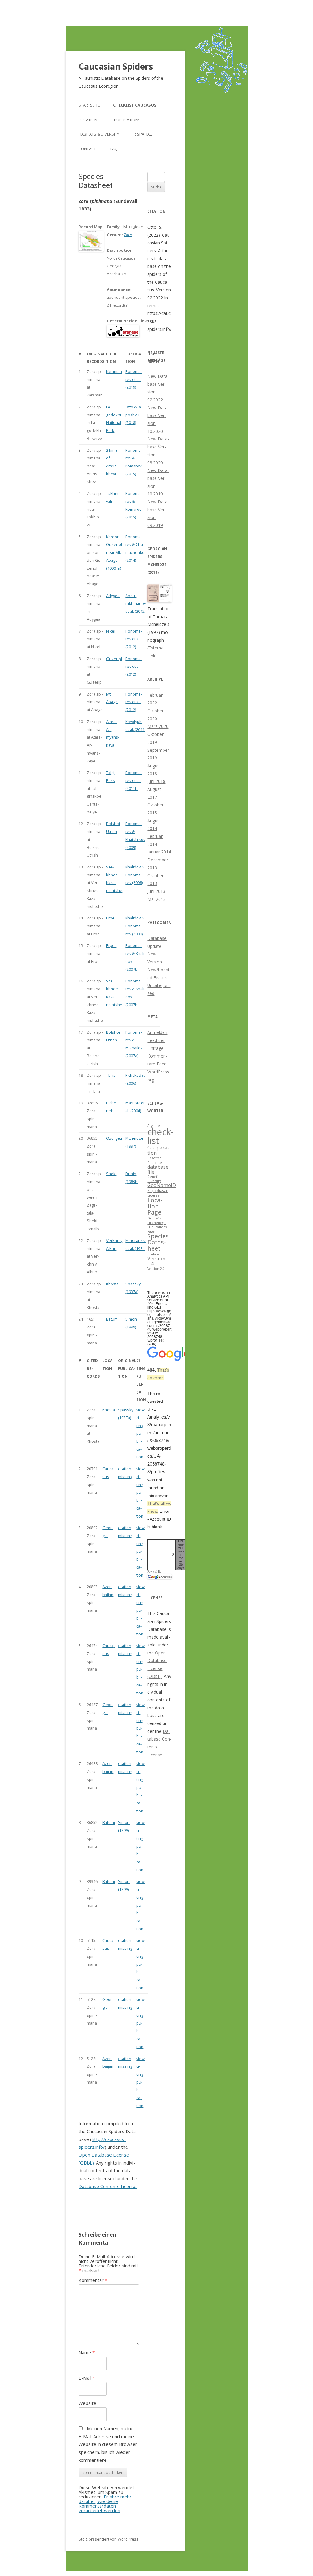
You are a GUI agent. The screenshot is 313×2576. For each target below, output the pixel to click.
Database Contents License (108, 2186)
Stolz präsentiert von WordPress (109, 2539)
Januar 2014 (159, 852)
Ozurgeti (114, 1138)
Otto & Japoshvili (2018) (134, 415)
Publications (127, 120)
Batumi (112, 1319)
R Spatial (143, 134)
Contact (87, 149)
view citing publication (140, 1433)
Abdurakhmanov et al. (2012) (136, 603)
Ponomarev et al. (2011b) (134, 780)
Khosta (112, 1284)
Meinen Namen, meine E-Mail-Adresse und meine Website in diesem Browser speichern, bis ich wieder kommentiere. (108, 2444)
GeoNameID (162, 1185)
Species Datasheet (158, 1242)
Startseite (89, 105)
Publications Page (157, 1229)
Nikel (111, 631)
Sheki (111, 1174)
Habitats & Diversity (99, 134)
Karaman (114, 371)
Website (87, 2403)
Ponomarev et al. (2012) (134, 639)
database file (158, 1169)
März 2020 (158, 726)
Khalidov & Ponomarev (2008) (135, 875)
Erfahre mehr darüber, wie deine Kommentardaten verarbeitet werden (105, 2503)
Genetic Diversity (154, 1179)
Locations (89, 120)
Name (87, 2352)
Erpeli (111, 918)
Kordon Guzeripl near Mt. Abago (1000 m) (114, 552)
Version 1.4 (156, 1261)
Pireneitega (156, 1223)
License (153, 1195)
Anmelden (157, 1032)
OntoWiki (155, 1218)
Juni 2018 (156, 781)
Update (153, 1254)
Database (155, 1163)
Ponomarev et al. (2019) (134, 379)
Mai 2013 (156, 899)
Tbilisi (111, 1075)
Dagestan (155, 1158)
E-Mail (87, 2378)
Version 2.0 (156, 1269)
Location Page (155, 1206)
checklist (160, 1136)
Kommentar (93, 2280)
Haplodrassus (158, 1191)
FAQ (114, 149)
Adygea (113, 596)
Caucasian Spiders (116, 66)
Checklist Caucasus (135, 105)
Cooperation (158, 1150)
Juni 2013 (156, 891)
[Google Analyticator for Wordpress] (159, 1577)
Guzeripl (114, 659)
